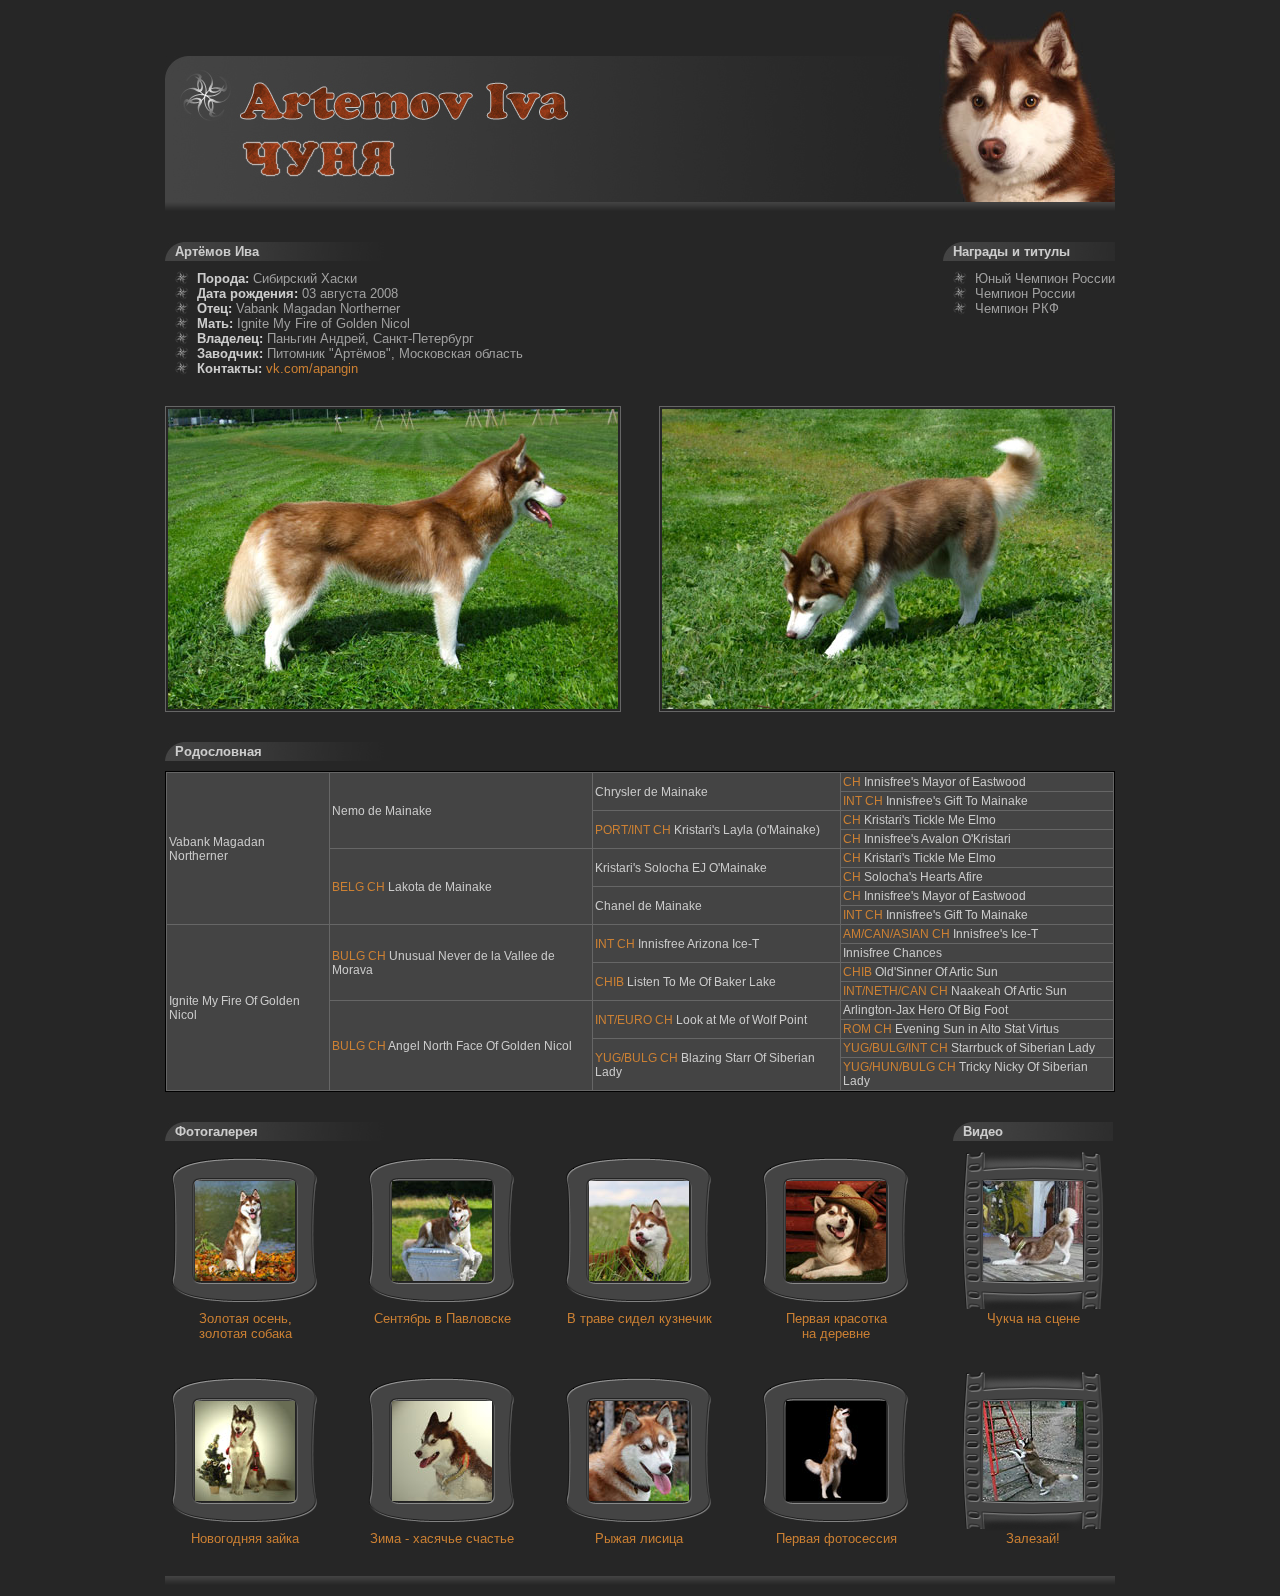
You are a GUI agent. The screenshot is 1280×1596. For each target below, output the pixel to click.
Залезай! (1033, 1538)
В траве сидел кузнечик (639, 1318)
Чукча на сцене (1033, 1318)
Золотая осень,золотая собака (245, 1326)
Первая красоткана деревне (836, 1326)
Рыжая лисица (639, 1538)
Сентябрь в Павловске (442, 1318)
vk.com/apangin (312, 368)
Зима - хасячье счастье (442, 1538)
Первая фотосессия (836, 1538)
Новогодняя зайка (245, 1538)
